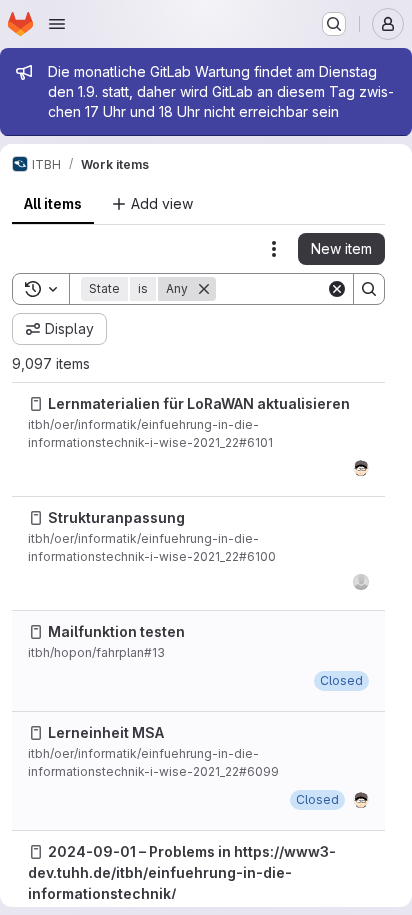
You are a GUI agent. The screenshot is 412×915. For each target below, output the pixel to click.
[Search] (369, 289)
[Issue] (36, 404)
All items (53, 203)
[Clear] (337, 289)
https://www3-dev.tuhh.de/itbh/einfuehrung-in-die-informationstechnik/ (182, 872)
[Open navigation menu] (57, 24)
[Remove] (204, 289)
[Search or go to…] (334, 24)
